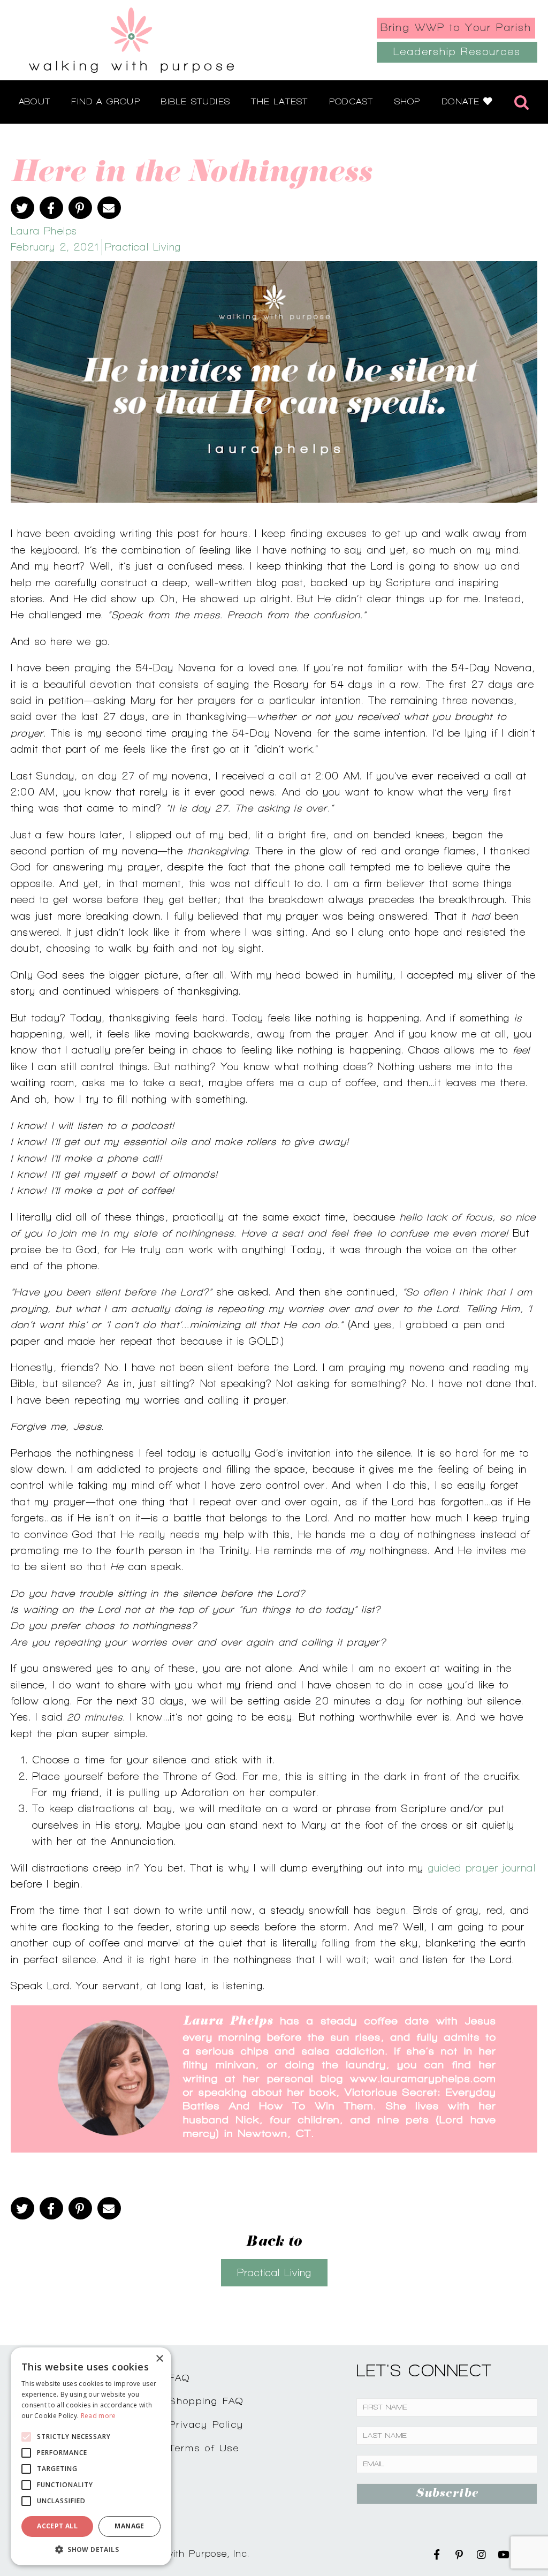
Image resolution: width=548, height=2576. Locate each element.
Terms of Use (204, 2448)
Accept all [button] (57, 2526)
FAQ (180, 2378)
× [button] (159, 2359)
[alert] (91, 2456)
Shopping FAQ (207, 2401)
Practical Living (143, 247)
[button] (91, 2549)
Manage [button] (129, 2526)
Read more (98, 2416)
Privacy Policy (207, 2424)
